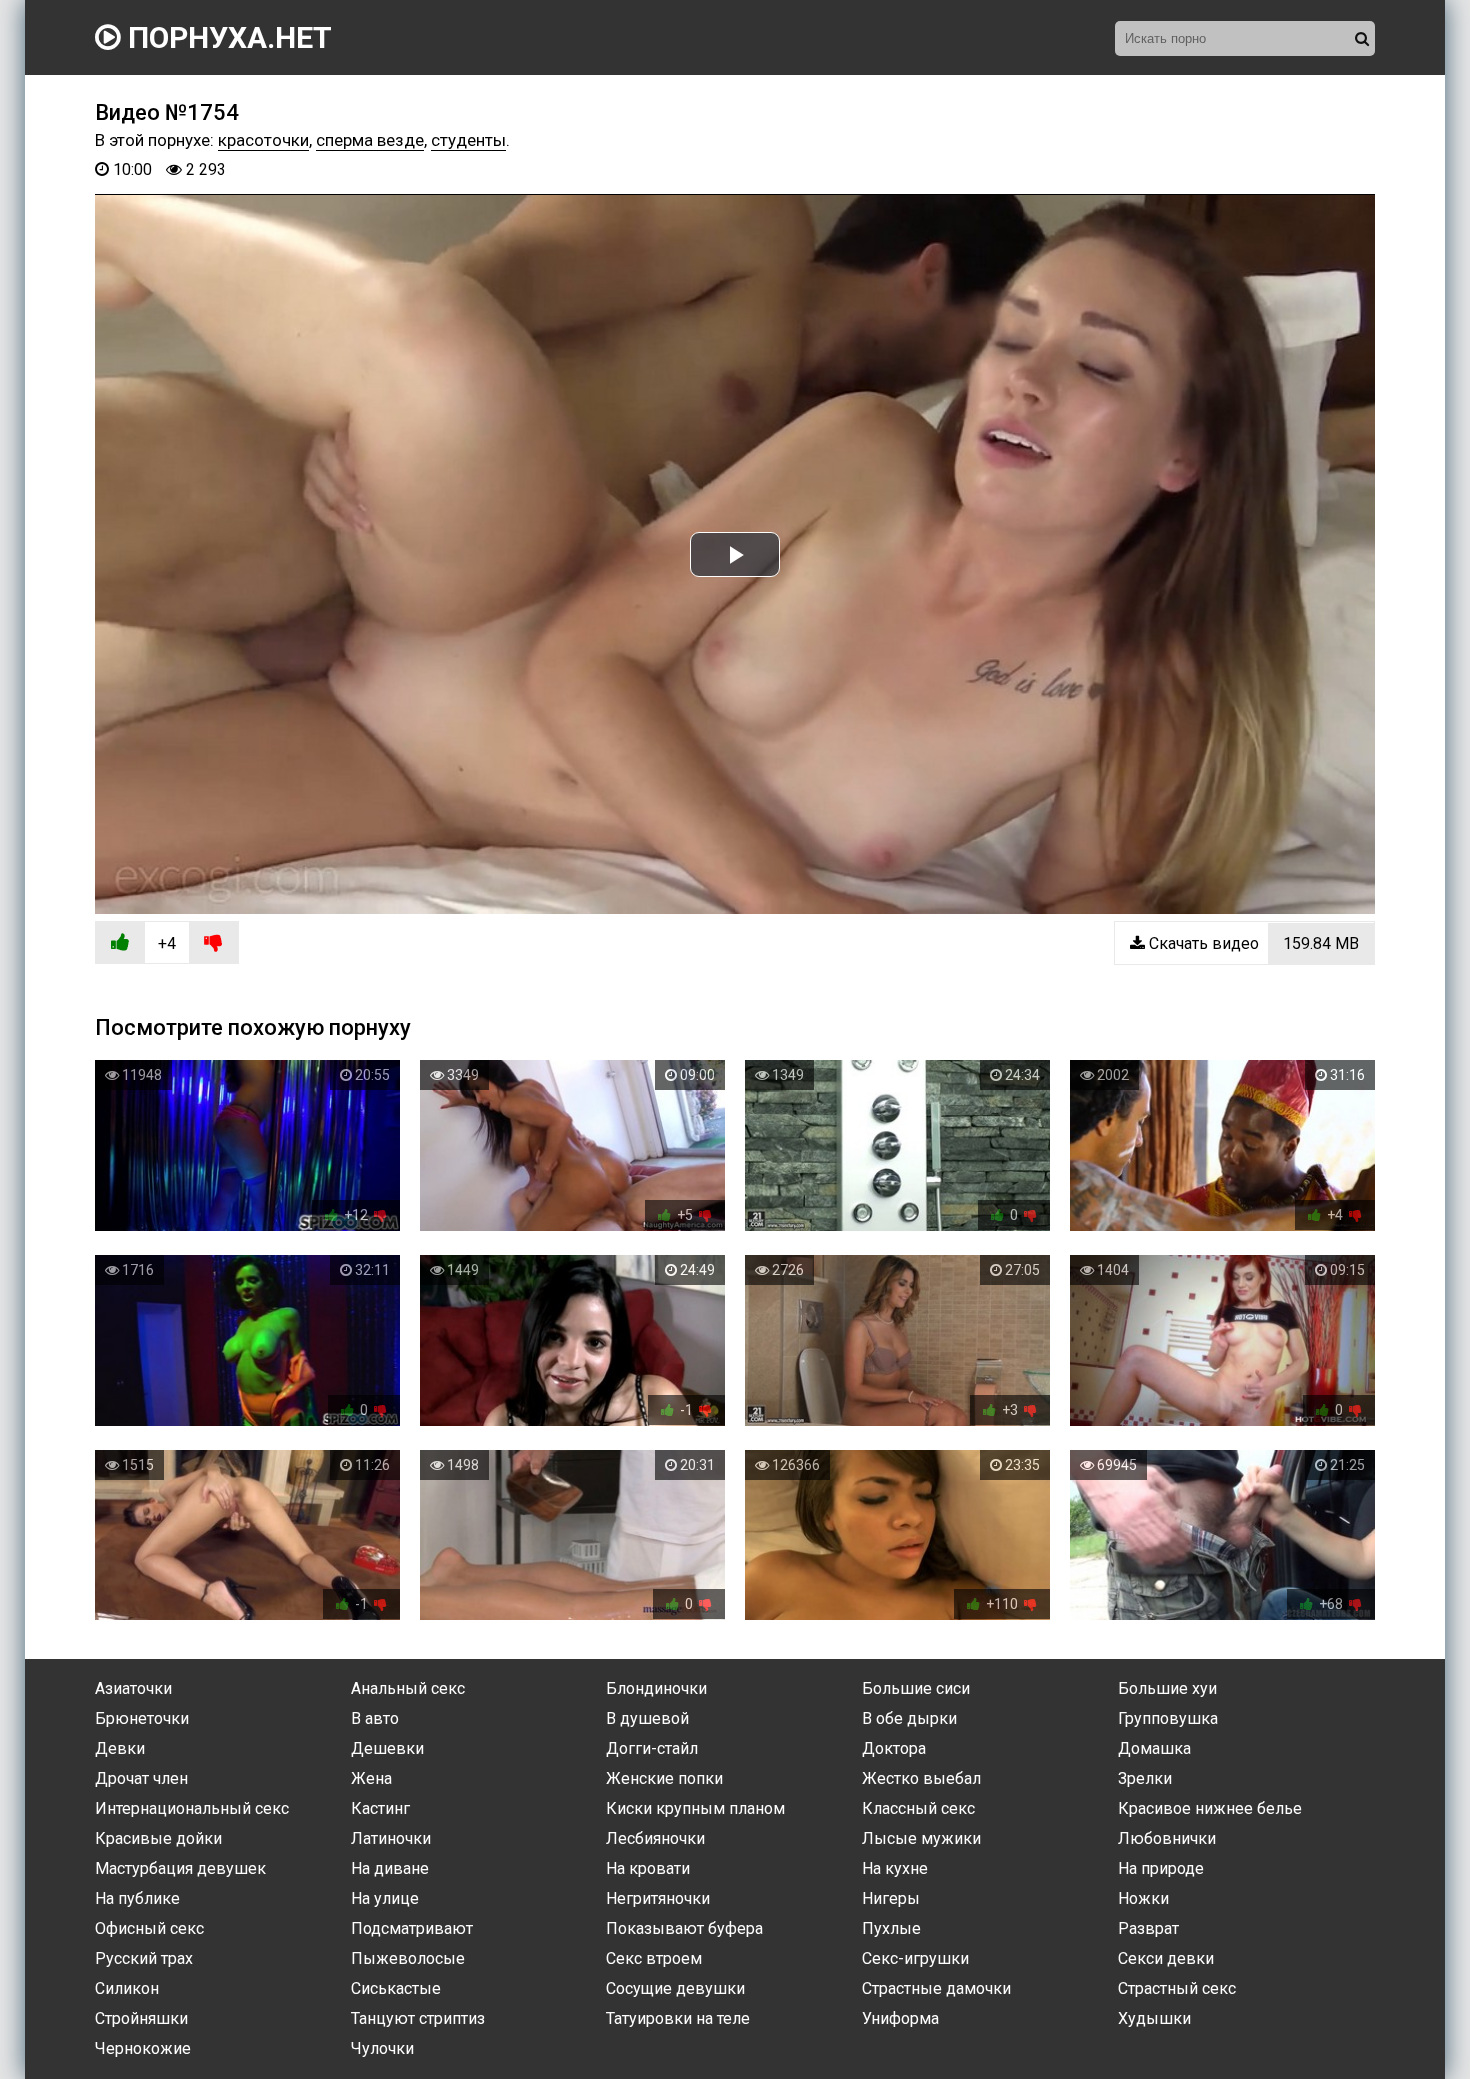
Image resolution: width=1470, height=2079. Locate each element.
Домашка (1154, 1748)
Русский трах (144, 1958)
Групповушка (1168, 1718)
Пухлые (891, 1928)
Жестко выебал (921, 1778)
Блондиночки (656, 1688)
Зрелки (1145, 1778)
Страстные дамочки (936, 1988)
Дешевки (387, 1748)
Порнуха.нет (226, 37)
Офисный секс (149, 1928)
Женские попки (664, 1778)
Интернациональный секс (192, 1808)
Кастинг (380, 1808)
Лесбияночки (655, 1838)
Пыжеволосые (408, 1958)
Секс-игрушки (915, 1958)
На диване (390, 1868)
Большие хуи (1167, 1688)
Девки (120, 1748)
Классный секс (918, 1808)
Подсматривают (412, 1928)
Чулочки (382, 2048)
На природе (1161, 1868)
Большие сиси (916, 1688)
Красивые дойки (158, 1838)
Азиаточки (133, 1688)
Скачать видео (1252, 943)
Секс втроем (654, 1958)
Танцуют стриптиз (418, 2018)
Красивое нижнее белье (1210, 1808)
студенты (468, 140)
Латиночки (391, 1838)
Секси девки (1166, 1958)
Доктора (894, 1748)
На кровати (648, 1868)
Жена (371, 1778)
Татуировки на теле (678, 2018)
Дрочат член (141, 1778)
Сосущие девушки (675, 1988)
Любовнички (1167, 1838)
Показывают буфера (684, 1928)
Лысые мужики (921, 1838)
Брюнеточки (142, 1718)
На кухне (895, 1868)
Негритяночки (658, 1898)
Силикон (127, 1988)
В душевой (647, 1718)
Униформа (900, 2018)
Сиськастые (396, 1988)
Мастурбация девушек (180, 1868)
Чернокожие (143, 2048)
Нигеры (891, 1898)
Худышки (1154, 2018)
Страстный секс (1177, 1988)
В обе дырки (909, 1718)
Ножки (1143, 1898)
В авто (375, 1718)
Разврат (1148, 1928)
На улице (385, 1898)
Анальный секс (408, 1688)
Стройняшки (141, 2018)
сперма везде (370, 140)
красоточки (263, 140)
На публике (137, 1898)
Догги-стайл (652, 1748)
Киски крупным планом (695, 1808)
